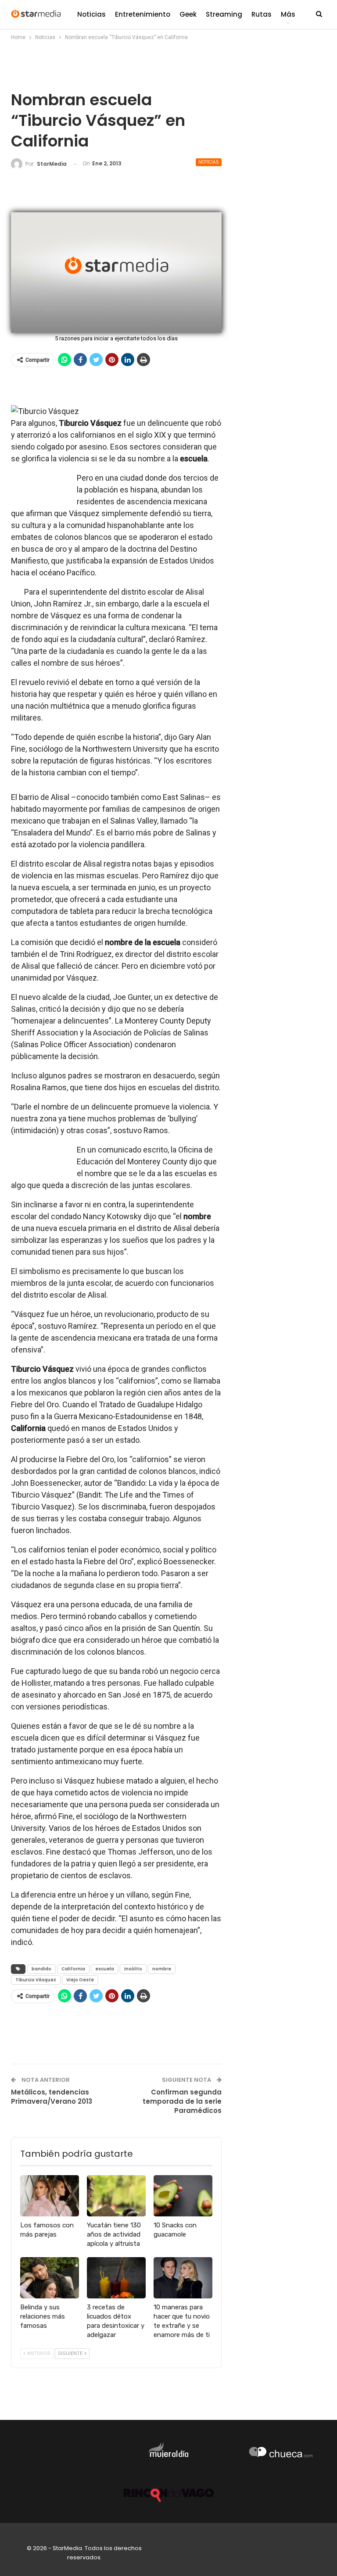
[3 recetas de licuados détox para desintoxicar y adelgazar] (116, 2278)
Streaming (224, 14)
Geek (188, 14)
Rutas (262, 14)
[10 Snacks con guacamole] (183, 2196)
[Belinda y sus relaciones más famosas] (50, 2278)
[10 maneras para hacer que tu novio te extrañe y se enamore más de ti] (183, 2278)
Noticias (91, 14)
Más (288, 14)
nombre (162, 1969)
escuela (105, 1969)
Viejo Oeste (80, 1980)
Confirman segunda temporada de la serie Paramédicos (182, 2101)
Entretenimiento (143, 14)
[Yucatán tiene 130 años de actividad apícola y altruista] (116, 2196)
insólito (133, 1969)
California (73, 1969)
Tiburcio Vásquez (36, 1980)
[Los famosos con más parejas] (50, 2196)
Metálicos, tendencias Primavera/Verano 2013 (52, 2097)
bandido (41, 1969)
